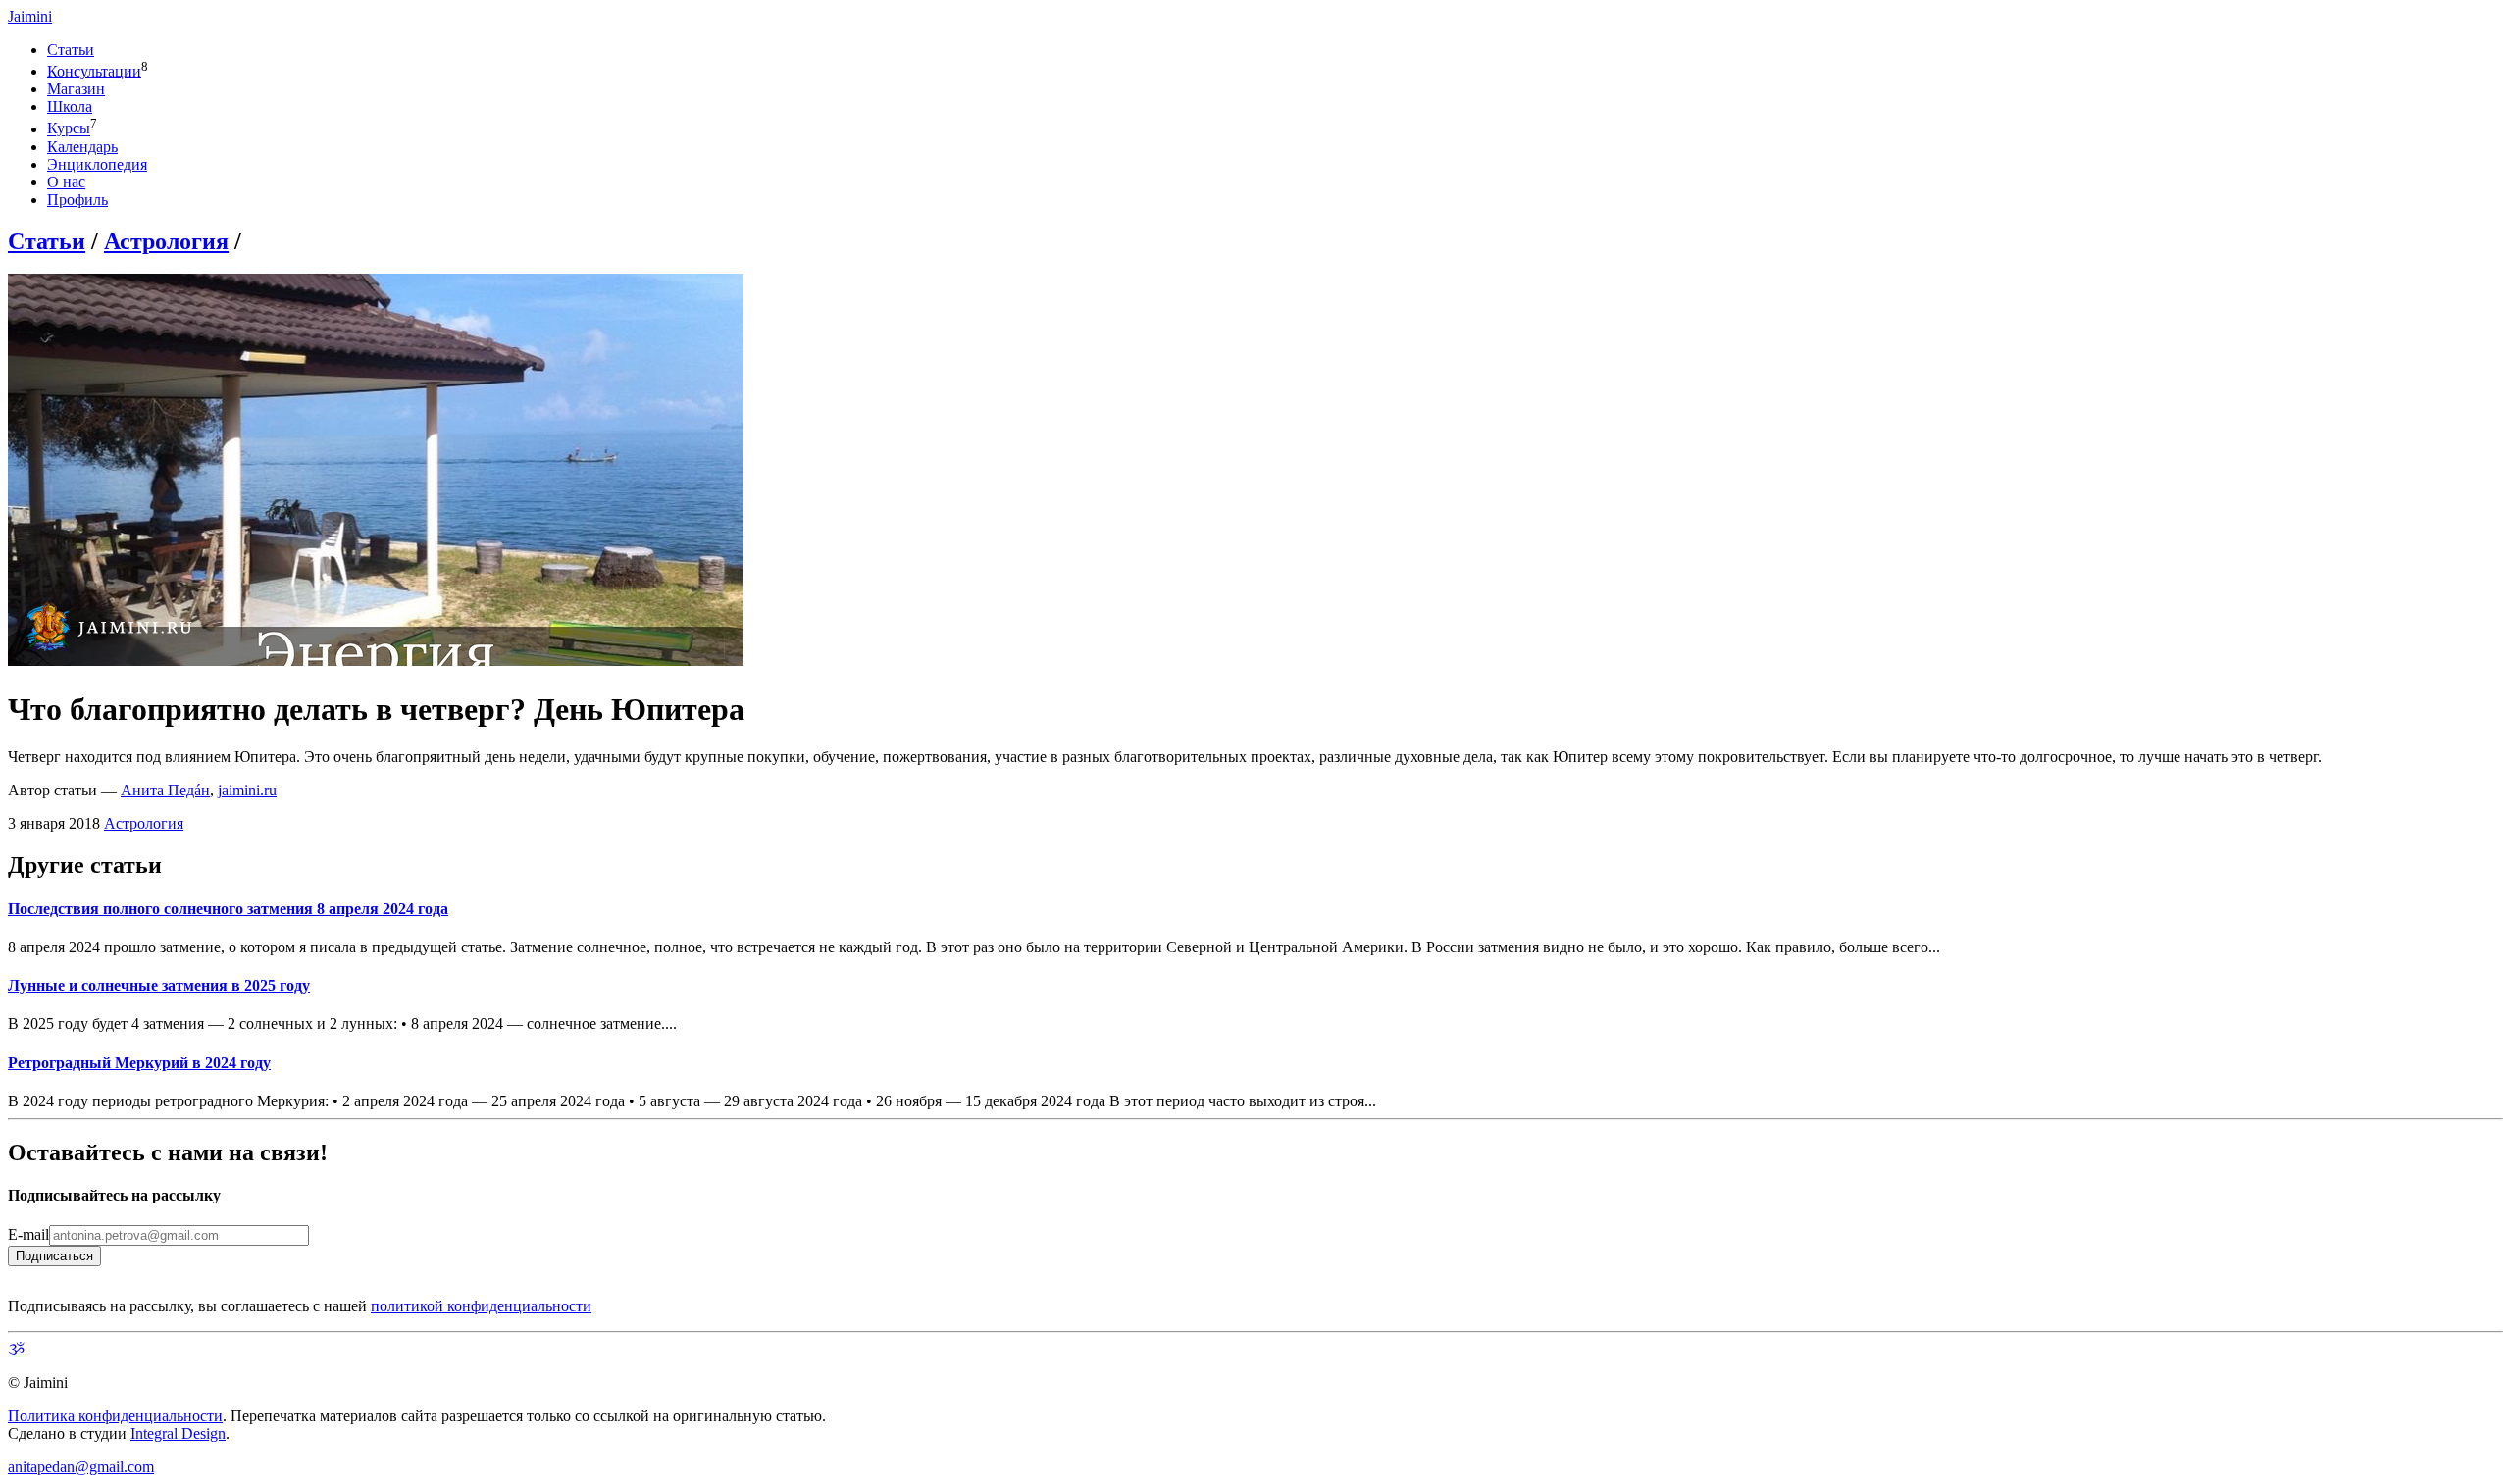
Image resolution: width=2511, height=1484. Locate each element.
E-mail (28, 1234)
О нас (66, 182)
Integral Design (178, 1433)
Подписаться (54, 1256)
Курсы (69, 129)
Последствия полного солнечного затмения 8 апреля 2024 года (228, 909)
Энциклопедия (97, 164)
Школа (70, 106)
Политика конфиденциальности (115, 1416)
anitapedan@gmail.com (81, 1467)
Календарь (82, 147)
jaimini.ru (247, 790)
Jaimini (30, 16)
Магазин (76, 89)
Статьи (71, 50)
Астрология (166, 241)
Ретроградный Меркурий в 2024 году (139, 1063)
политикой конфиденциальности (481, 1306)
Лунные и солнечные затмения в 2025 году (159, 985)
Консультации (94, 71)
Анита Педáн (165, 790)
